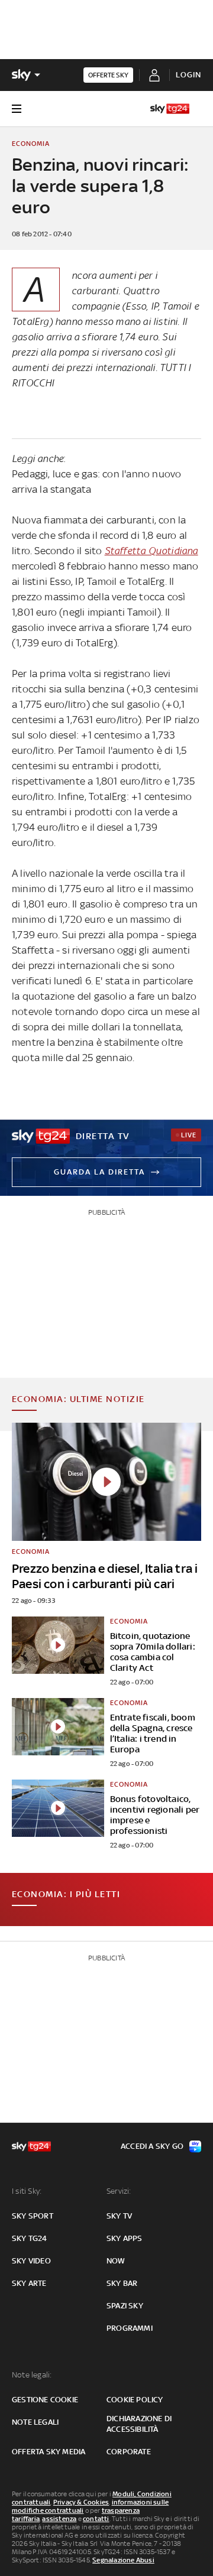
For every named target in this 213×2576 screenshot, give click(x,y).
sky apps (125, 2238)
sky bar (122, 2283)
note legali (35, 2422)
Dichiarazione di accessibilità (139, 2424)
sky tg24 (30, 2238)
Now (116, 2261)
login (188, 75)
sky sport (33, 2216)
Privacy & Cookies (81, 2502)
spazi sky (125, 2306)
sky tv (119, 2216)
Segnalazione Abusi (123, 2560)
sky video (31, 2261)
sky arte (29, 2283)
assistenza (59, 2519)
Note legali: (32, 2375)
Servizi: (119, 2191)
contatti (96, 2519)
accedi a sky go (152, 2146)
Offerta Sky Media (49, 2452)
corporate (129, 2452)
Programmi (130, 2328)
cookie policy (135, 2400)
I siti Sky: (27, 2191)
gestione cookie (45, 2400)
